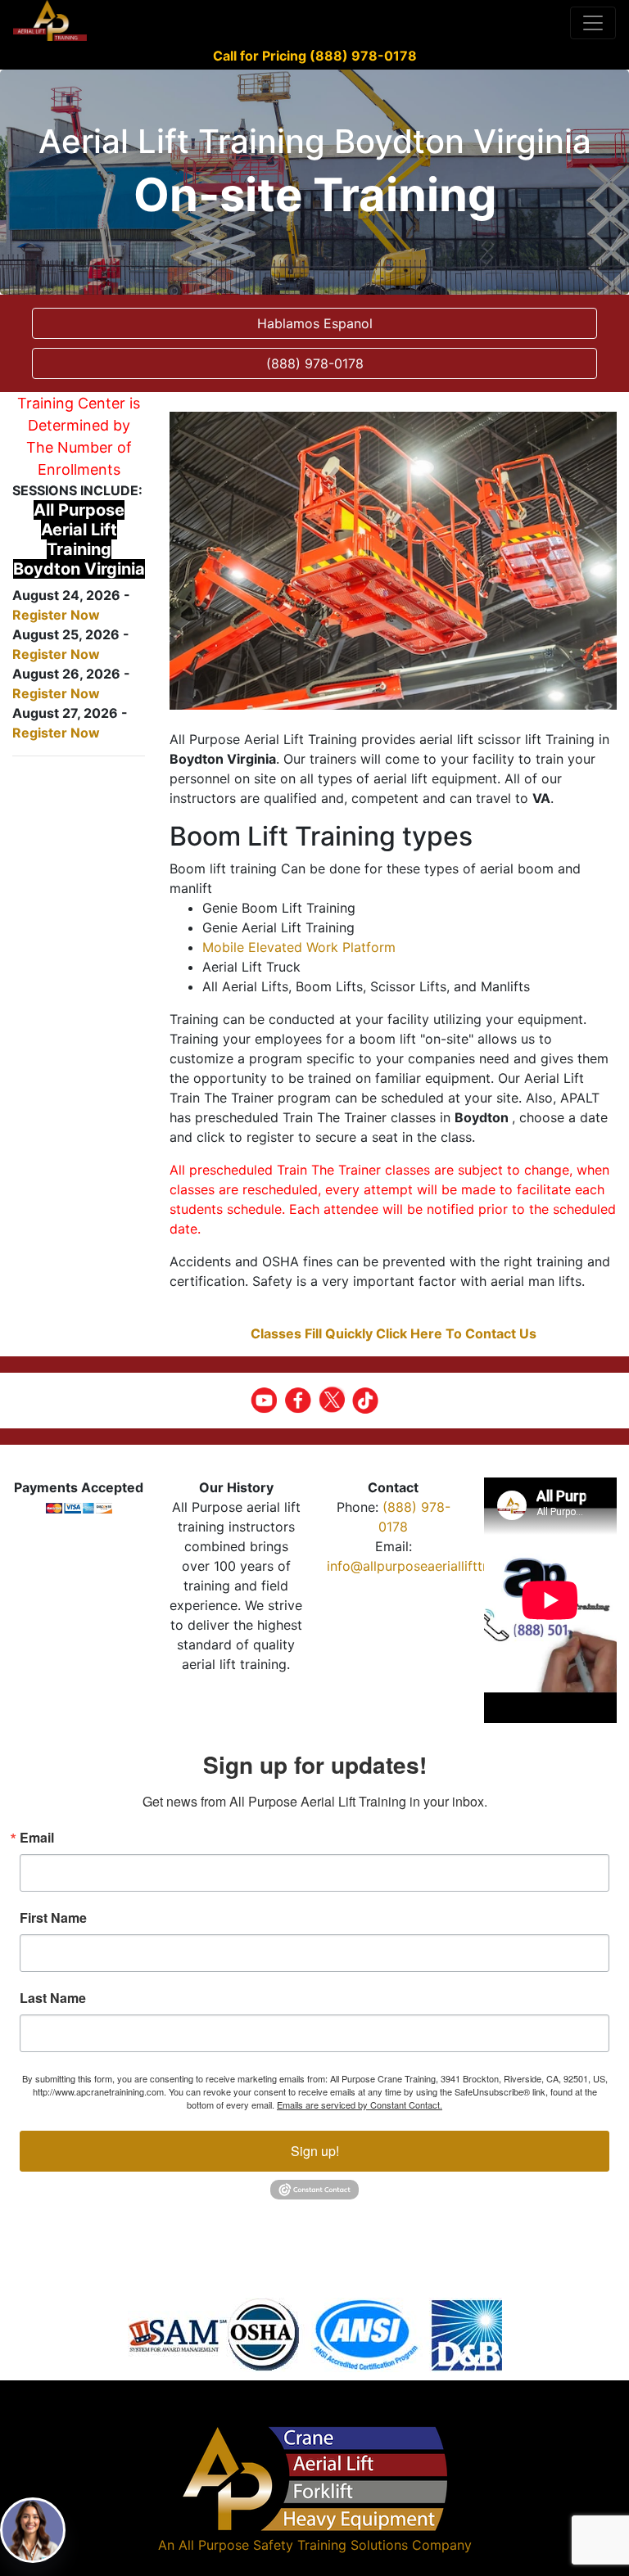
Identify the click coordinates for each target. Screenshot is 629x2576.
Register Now (56, 615)
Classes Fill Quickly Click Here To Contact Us (394, 1333)
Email (37, 1838)
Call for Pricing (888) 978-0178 (315, 56)
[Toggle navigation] (593, 23)
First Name (53, 1918)
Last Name (53, 1998)
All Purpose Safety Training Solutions (293, 2545)
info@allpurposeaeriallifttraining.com (441, 1566)
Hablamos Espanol (315, 323)
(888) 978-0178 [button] (315, 363)
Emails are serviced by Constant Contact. (360, 2105)
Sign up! (315, 2151)
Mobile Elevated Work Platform (299, 947)
